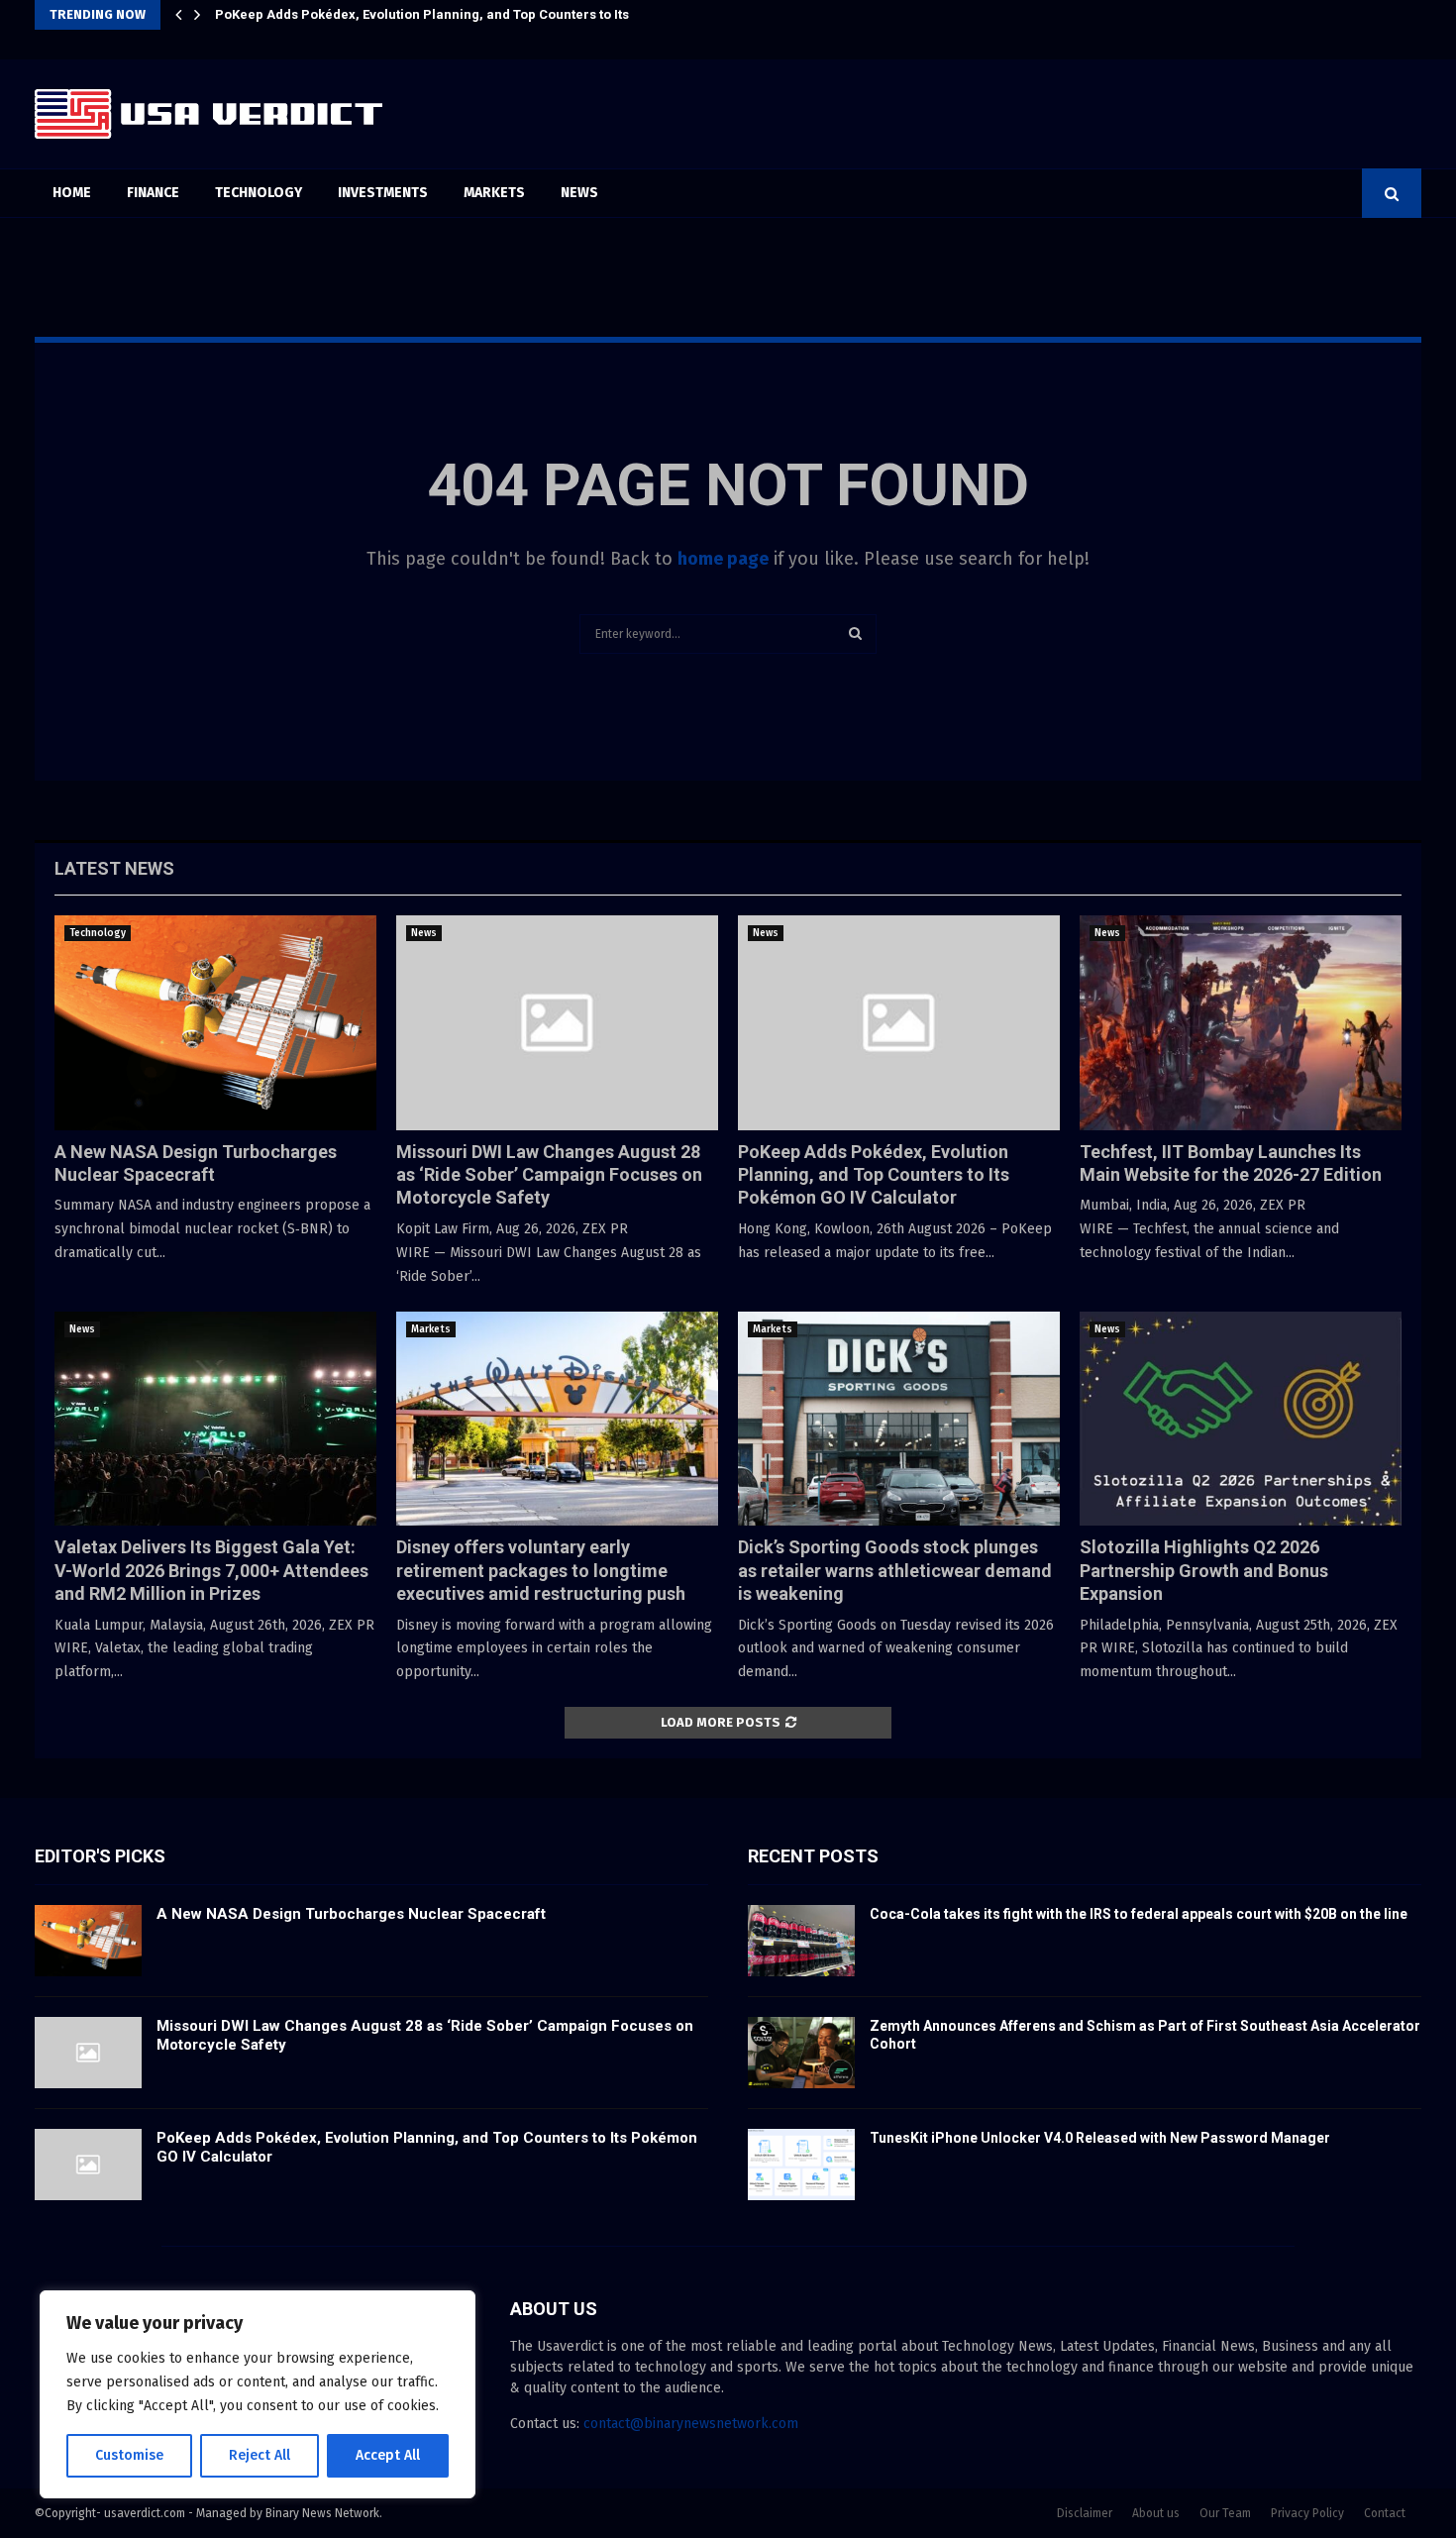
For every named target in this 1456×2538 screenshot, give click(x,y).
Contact (1385, 2513)
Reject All (260, 2455)
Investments (383, 193)
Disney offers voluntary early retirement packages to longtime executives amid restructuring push (541, 1570)
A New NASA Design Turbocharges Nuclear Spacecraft (351, 1914)
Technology (259, 193)
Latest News (114, 868)
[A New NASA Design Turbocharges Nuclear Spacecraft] (215, 1023)
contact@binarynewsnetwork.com (691, 2424)
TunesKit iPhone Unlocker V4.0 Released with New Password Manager (1100, 2138)
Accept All (388, 2455)
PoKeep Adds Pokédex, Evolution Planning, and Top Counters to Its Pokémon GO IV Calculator (874, 1175)
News (579, 193)
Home (72, 193)
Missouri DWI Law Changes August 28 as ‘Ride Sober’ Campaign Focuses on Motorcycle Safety (549, 1175)
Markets (494, 193)
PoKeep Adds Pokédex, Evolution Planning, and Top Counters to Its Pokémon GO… (468, 14)
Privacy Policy (1307, 2513)
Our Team (1225, 2513)
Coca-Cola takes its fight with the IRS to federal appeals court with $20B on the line (1139, 1914)
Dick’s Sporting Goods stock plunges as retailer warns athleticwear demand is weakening (895, 1570)
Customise (129, 2455)
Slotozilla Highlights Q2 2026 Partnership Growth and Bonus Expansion (1204, 1570)
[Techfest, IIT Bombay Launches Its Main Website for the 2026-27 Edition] (1241, 1023)
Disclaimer (1085, 2513)
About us (1156, 2513)
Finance (153, 193)
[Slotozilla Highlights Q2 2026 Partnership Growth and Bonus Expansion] (1241, 1419)
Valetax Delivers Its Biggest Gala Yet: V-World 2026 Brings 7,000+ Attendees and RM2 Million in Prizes (211, 1570)
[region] (258, 2394)
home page (723, 559)
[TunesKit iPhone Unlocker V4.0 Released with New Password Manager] (801, 2165)
